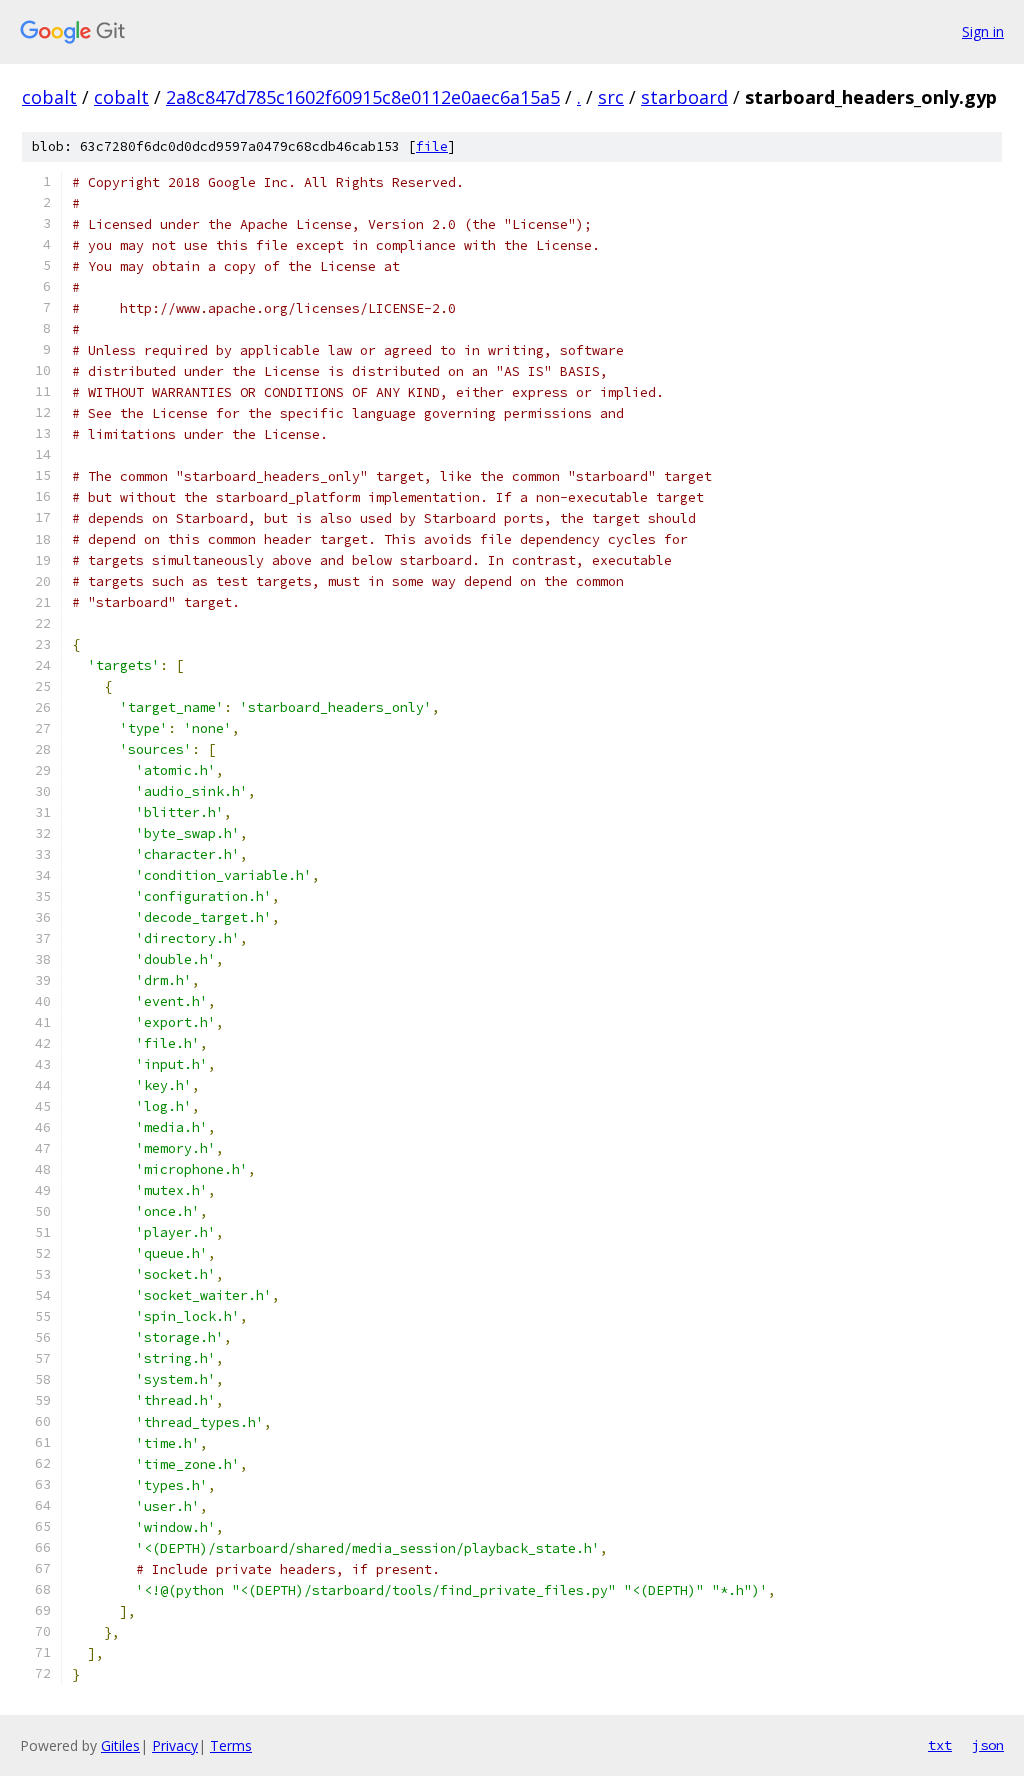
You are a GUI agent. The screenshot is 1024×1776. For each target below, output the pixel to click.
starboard (684, 97)
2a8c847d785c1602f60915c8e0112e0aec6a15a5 (363, 97)
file (432, 146)
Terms (231, 1745)
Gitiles (120, 1745)
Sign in (983, 31)
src (611, 97)
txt (940, 1745)
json (988, 1745)
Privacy (175, 1745)
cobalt (49, 97)
